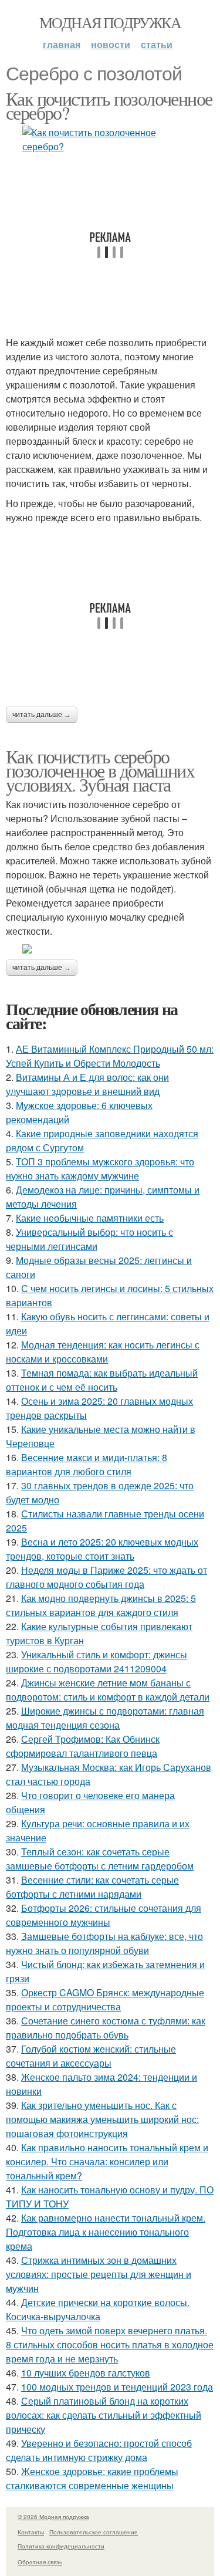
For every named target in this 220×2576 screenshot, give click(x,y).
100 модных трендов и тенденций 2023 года (117, 2387)
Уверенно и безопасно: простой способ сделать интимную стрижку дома (99, 2450)
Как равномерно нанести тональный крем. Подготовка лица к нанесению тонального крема (106, 2232)
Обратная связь (40, 2562)
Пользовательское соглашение (94, 2532)
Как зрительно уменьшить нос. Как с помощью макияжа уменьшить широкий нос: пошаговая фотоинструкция (102, 2119)
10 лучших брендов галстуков (86, 2373)
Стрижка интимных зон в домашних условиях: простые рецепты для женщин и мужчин (99, 2274)
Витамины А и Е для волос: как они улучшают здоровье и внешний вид (87, 1084)
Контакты (31, 2532)
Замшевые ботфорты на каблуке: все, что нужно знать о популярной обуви (104, 1943)
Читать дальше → (42, 715)
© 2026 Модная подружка (53, 2517)
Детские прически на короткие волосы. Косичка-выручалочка (98, 2309)
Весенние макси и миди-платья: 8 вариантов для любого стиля (87, 1464)
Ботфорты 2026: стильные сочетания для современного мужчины (104, 1915)
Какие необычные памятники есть (90, 1218)
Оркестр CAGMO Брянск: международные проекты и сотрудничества (105, 1999)
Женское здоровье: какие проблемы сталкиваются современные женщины (92, 2478)
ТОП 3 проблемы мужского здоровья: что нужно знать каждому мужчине (100, 1169)
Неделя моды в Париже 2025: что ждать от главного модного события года (106, 1577)
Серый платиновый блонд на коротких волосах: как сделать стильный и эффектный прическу (104, 2415)
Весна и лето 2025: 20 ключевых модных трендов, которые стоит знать (102, 1549)
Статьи (157, 44)
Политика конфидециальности (61, 2546)
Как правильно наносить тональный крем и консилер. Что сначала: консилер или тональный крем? (107, 2161)
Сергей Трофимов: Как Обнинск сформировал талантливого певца (83, 1746)
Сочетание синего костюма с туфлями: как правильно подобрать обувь (106, 2028)
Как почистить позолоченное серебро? (109, 105)
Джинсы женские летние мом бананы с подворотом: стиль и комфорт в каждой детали (108, 1690)
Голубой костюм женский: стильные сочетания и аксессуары (91, 2056)
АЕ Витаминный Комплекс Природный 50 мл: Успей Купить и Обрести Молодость (110, 1056)
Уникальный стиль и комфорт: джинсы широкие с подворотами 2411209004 (97, 1661)
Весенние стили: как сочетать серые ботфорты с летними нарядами (92, 1887)
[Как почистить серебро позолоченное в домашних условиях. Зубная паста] (110, 949)
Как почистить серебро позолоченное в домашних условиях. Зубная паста (100, 770)
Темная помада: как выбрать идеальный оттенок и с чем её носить (102, 1380)
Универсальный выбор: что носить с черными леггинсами (89, 1239)
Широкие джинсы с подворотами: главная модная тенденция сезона (105, 1718)
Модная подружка (110, 22)
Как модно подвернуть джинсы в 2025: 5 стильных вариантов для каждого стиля (101, 1605)
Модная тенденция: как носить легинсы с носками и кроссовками (103, 1352)
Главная (62, 44)
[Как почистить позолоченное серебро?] (110, 140)
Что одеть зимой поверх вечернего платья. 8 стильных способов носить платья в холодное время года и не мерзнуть (110, 2345)
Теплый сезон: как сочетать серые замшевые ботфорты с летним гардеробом (100, 1859)
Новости (111, 44)
